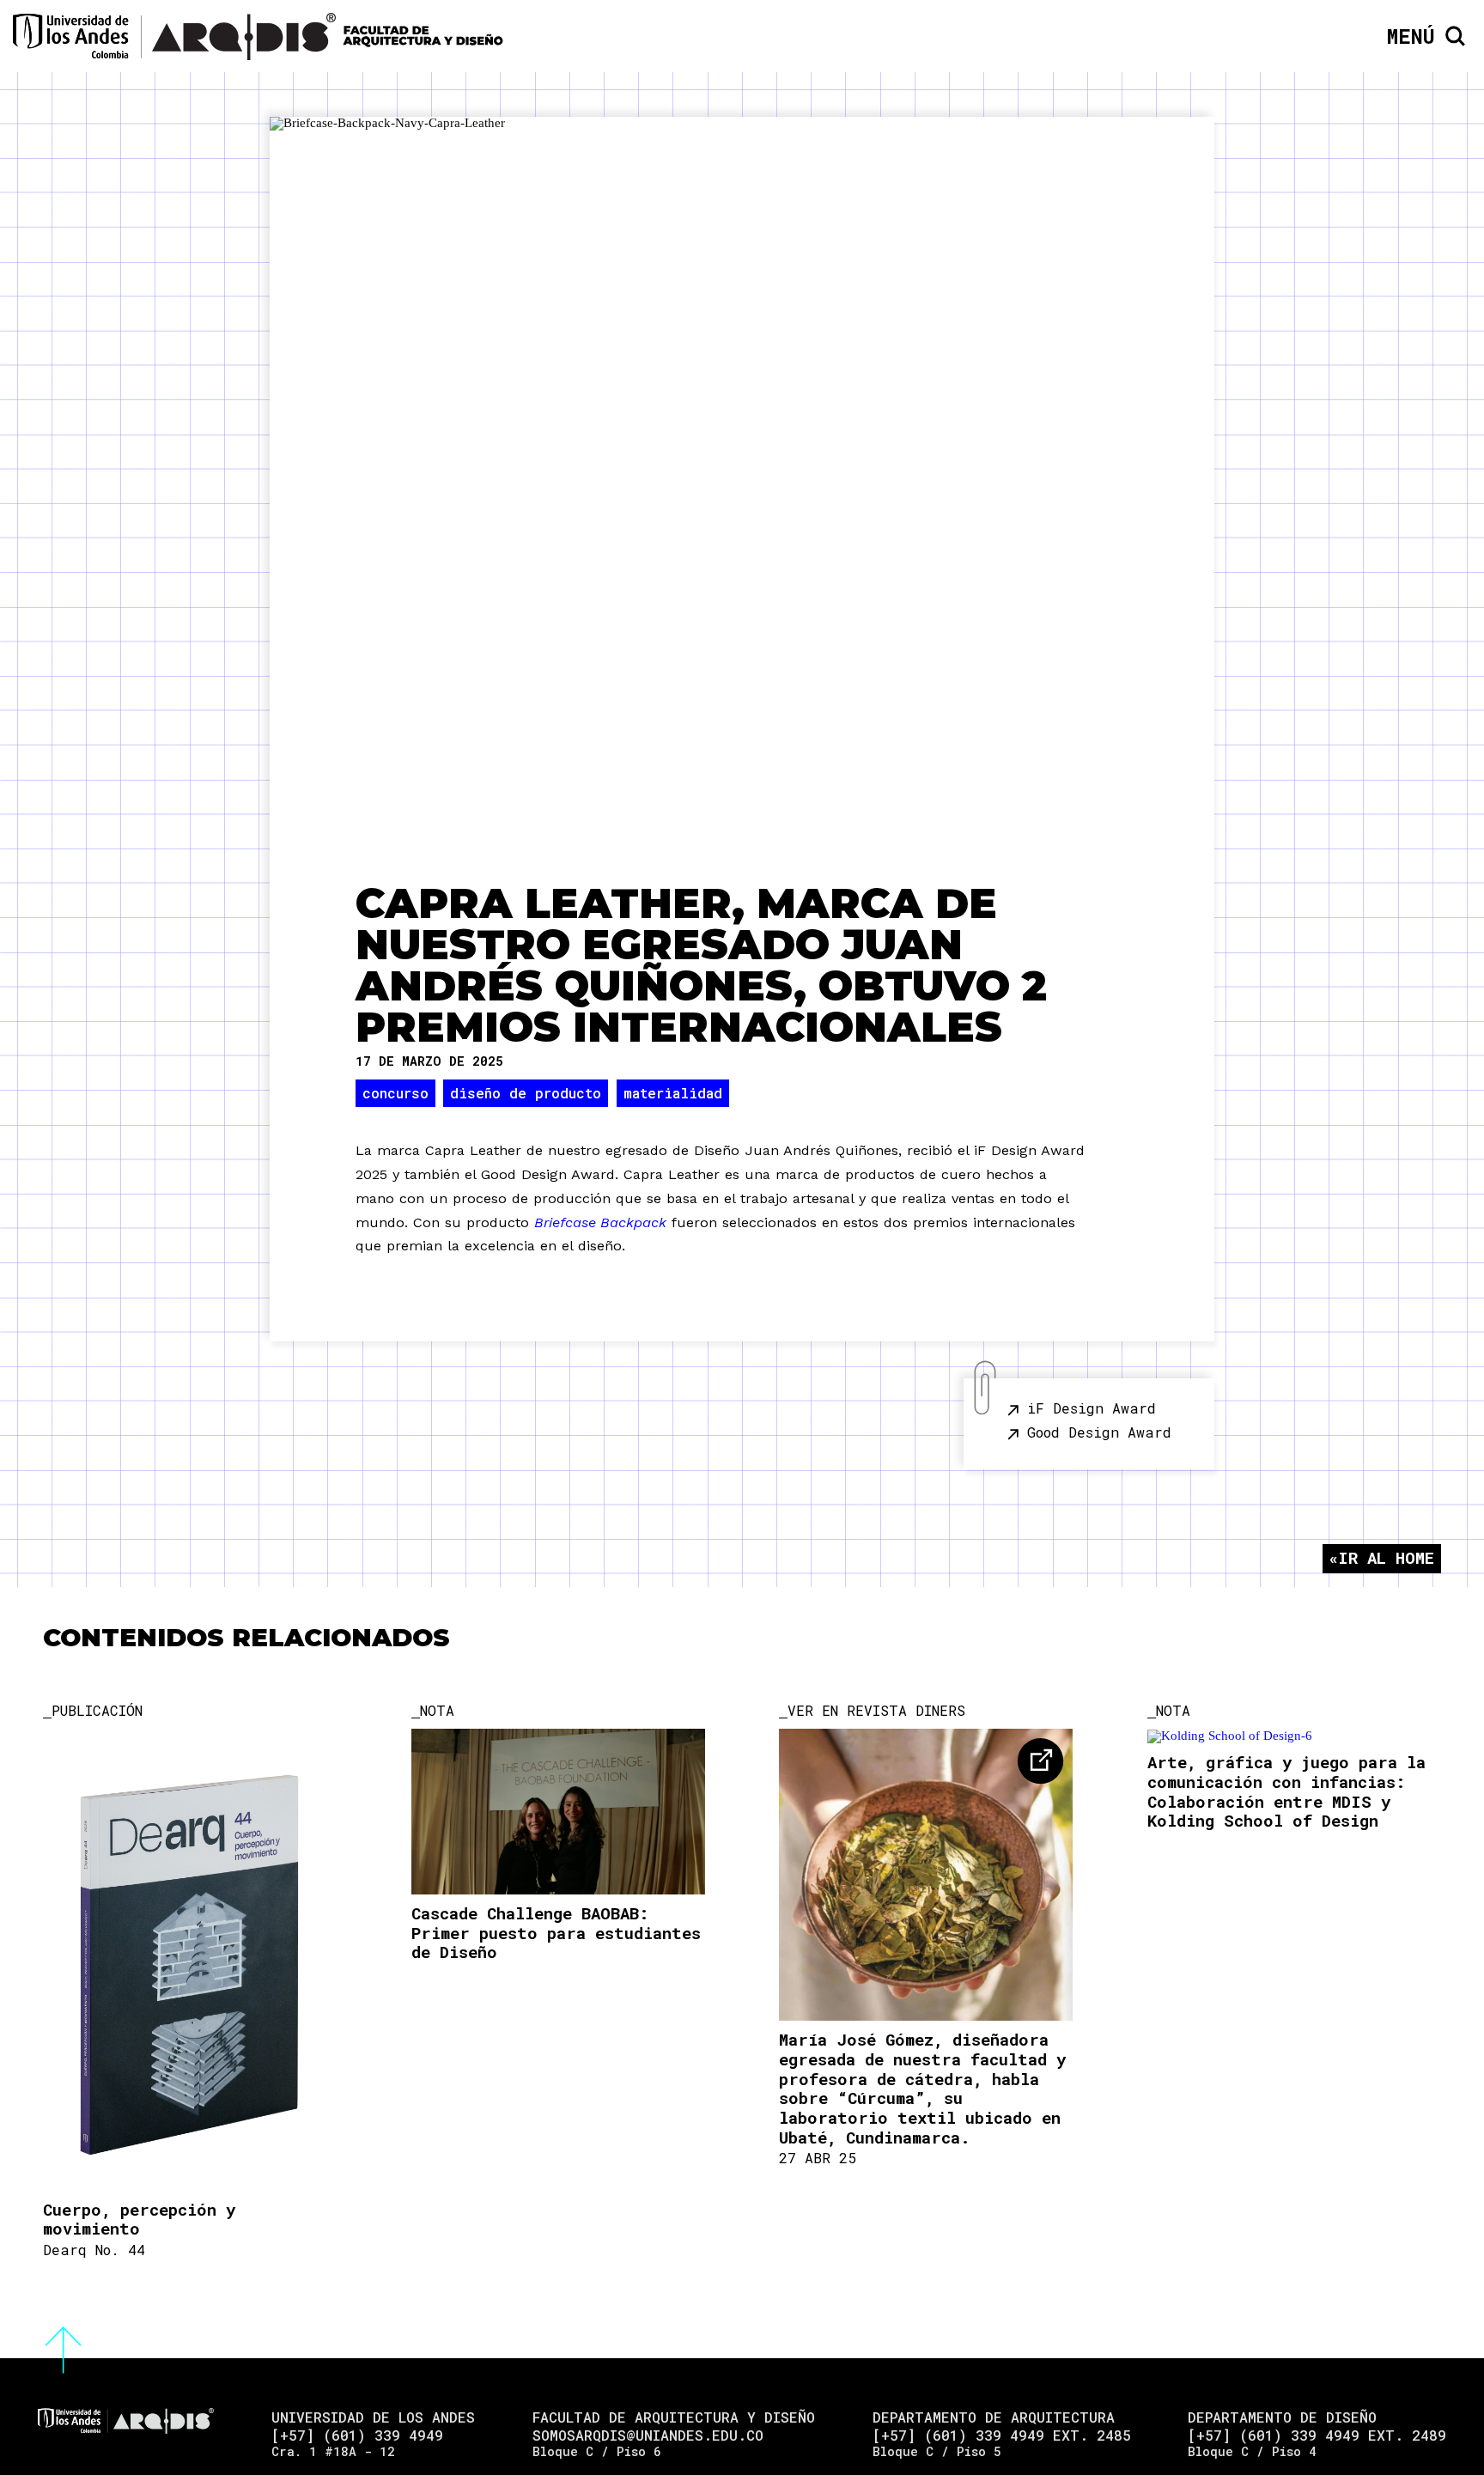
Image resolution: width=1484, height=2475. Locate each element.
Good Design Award (1099, 1432)
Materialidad (673, 1093)
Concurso (395, 1093)
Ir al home (1386, 1557)
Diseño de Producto (526, 1093)
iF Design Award (1092, 1408)
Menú (1411, 36)
